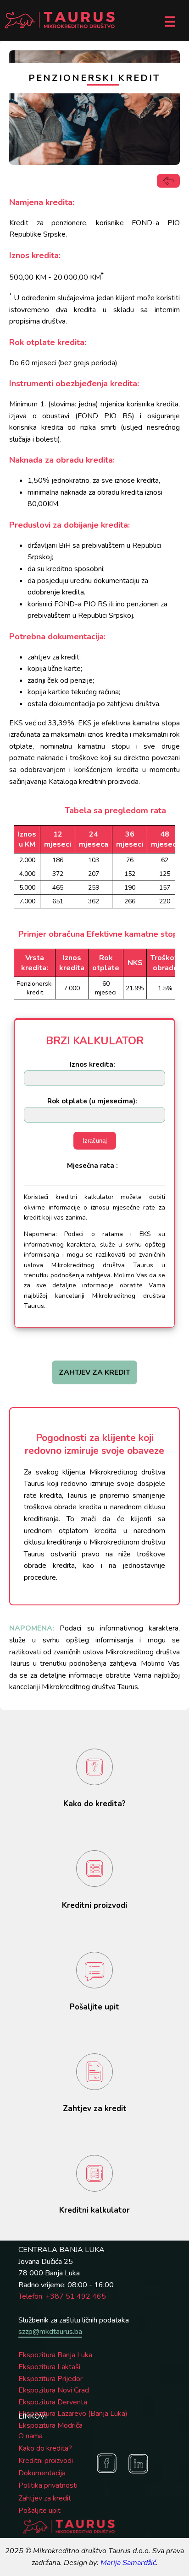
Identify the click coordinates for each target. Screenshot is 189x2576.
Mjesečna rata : (92, 1166)
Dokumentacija (42, 2473)
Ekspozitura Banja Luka (55, 2355)
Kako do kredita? (45, 2448)
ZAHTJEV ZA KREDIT (94, 1372)
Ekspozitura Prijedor (50, 2379)
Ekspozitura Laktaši (49, 2367)
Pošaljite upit (39, 2511)
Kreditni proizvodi (46, 2461)
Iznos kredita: (92, 1064)
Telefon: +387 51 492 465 (62, 2296)
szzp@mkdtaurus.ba (50, 2332)
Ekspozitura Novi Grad (54, 2390)
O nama (31, 2436)
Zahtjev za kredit (45, 2498)
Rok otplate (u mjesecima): (92, 1101)
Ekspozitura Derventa (53, 2402)
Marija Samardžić (128, 2563)
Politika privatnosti (48, 2485)
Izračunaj (95, 1141)
